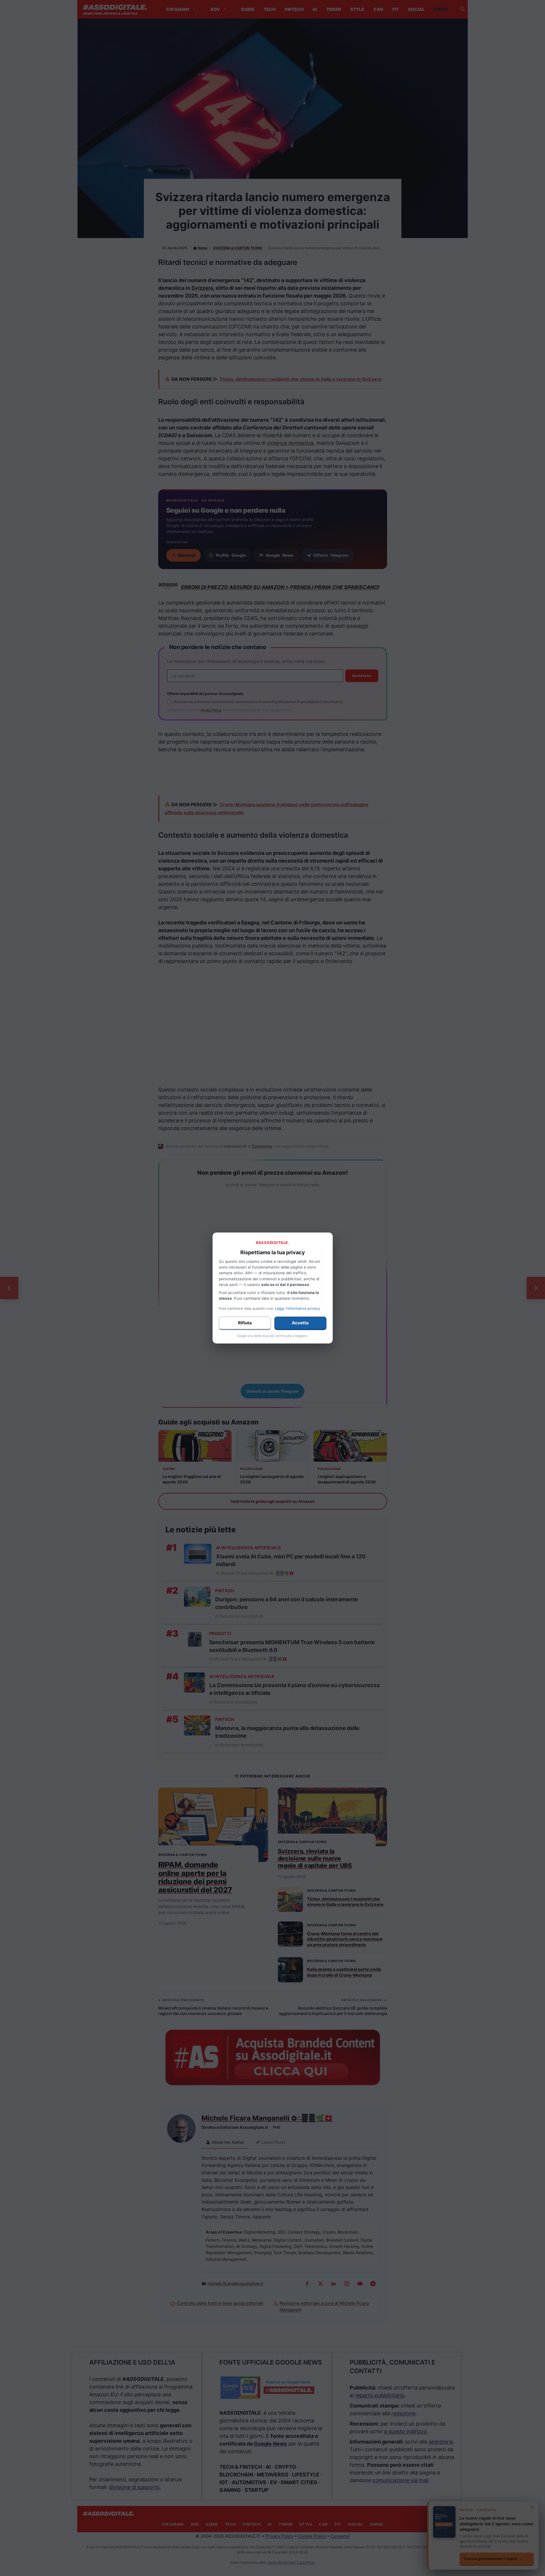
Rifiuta (245, 1323)
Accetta (300, 1323)
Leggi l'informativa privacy (298, 1308)
